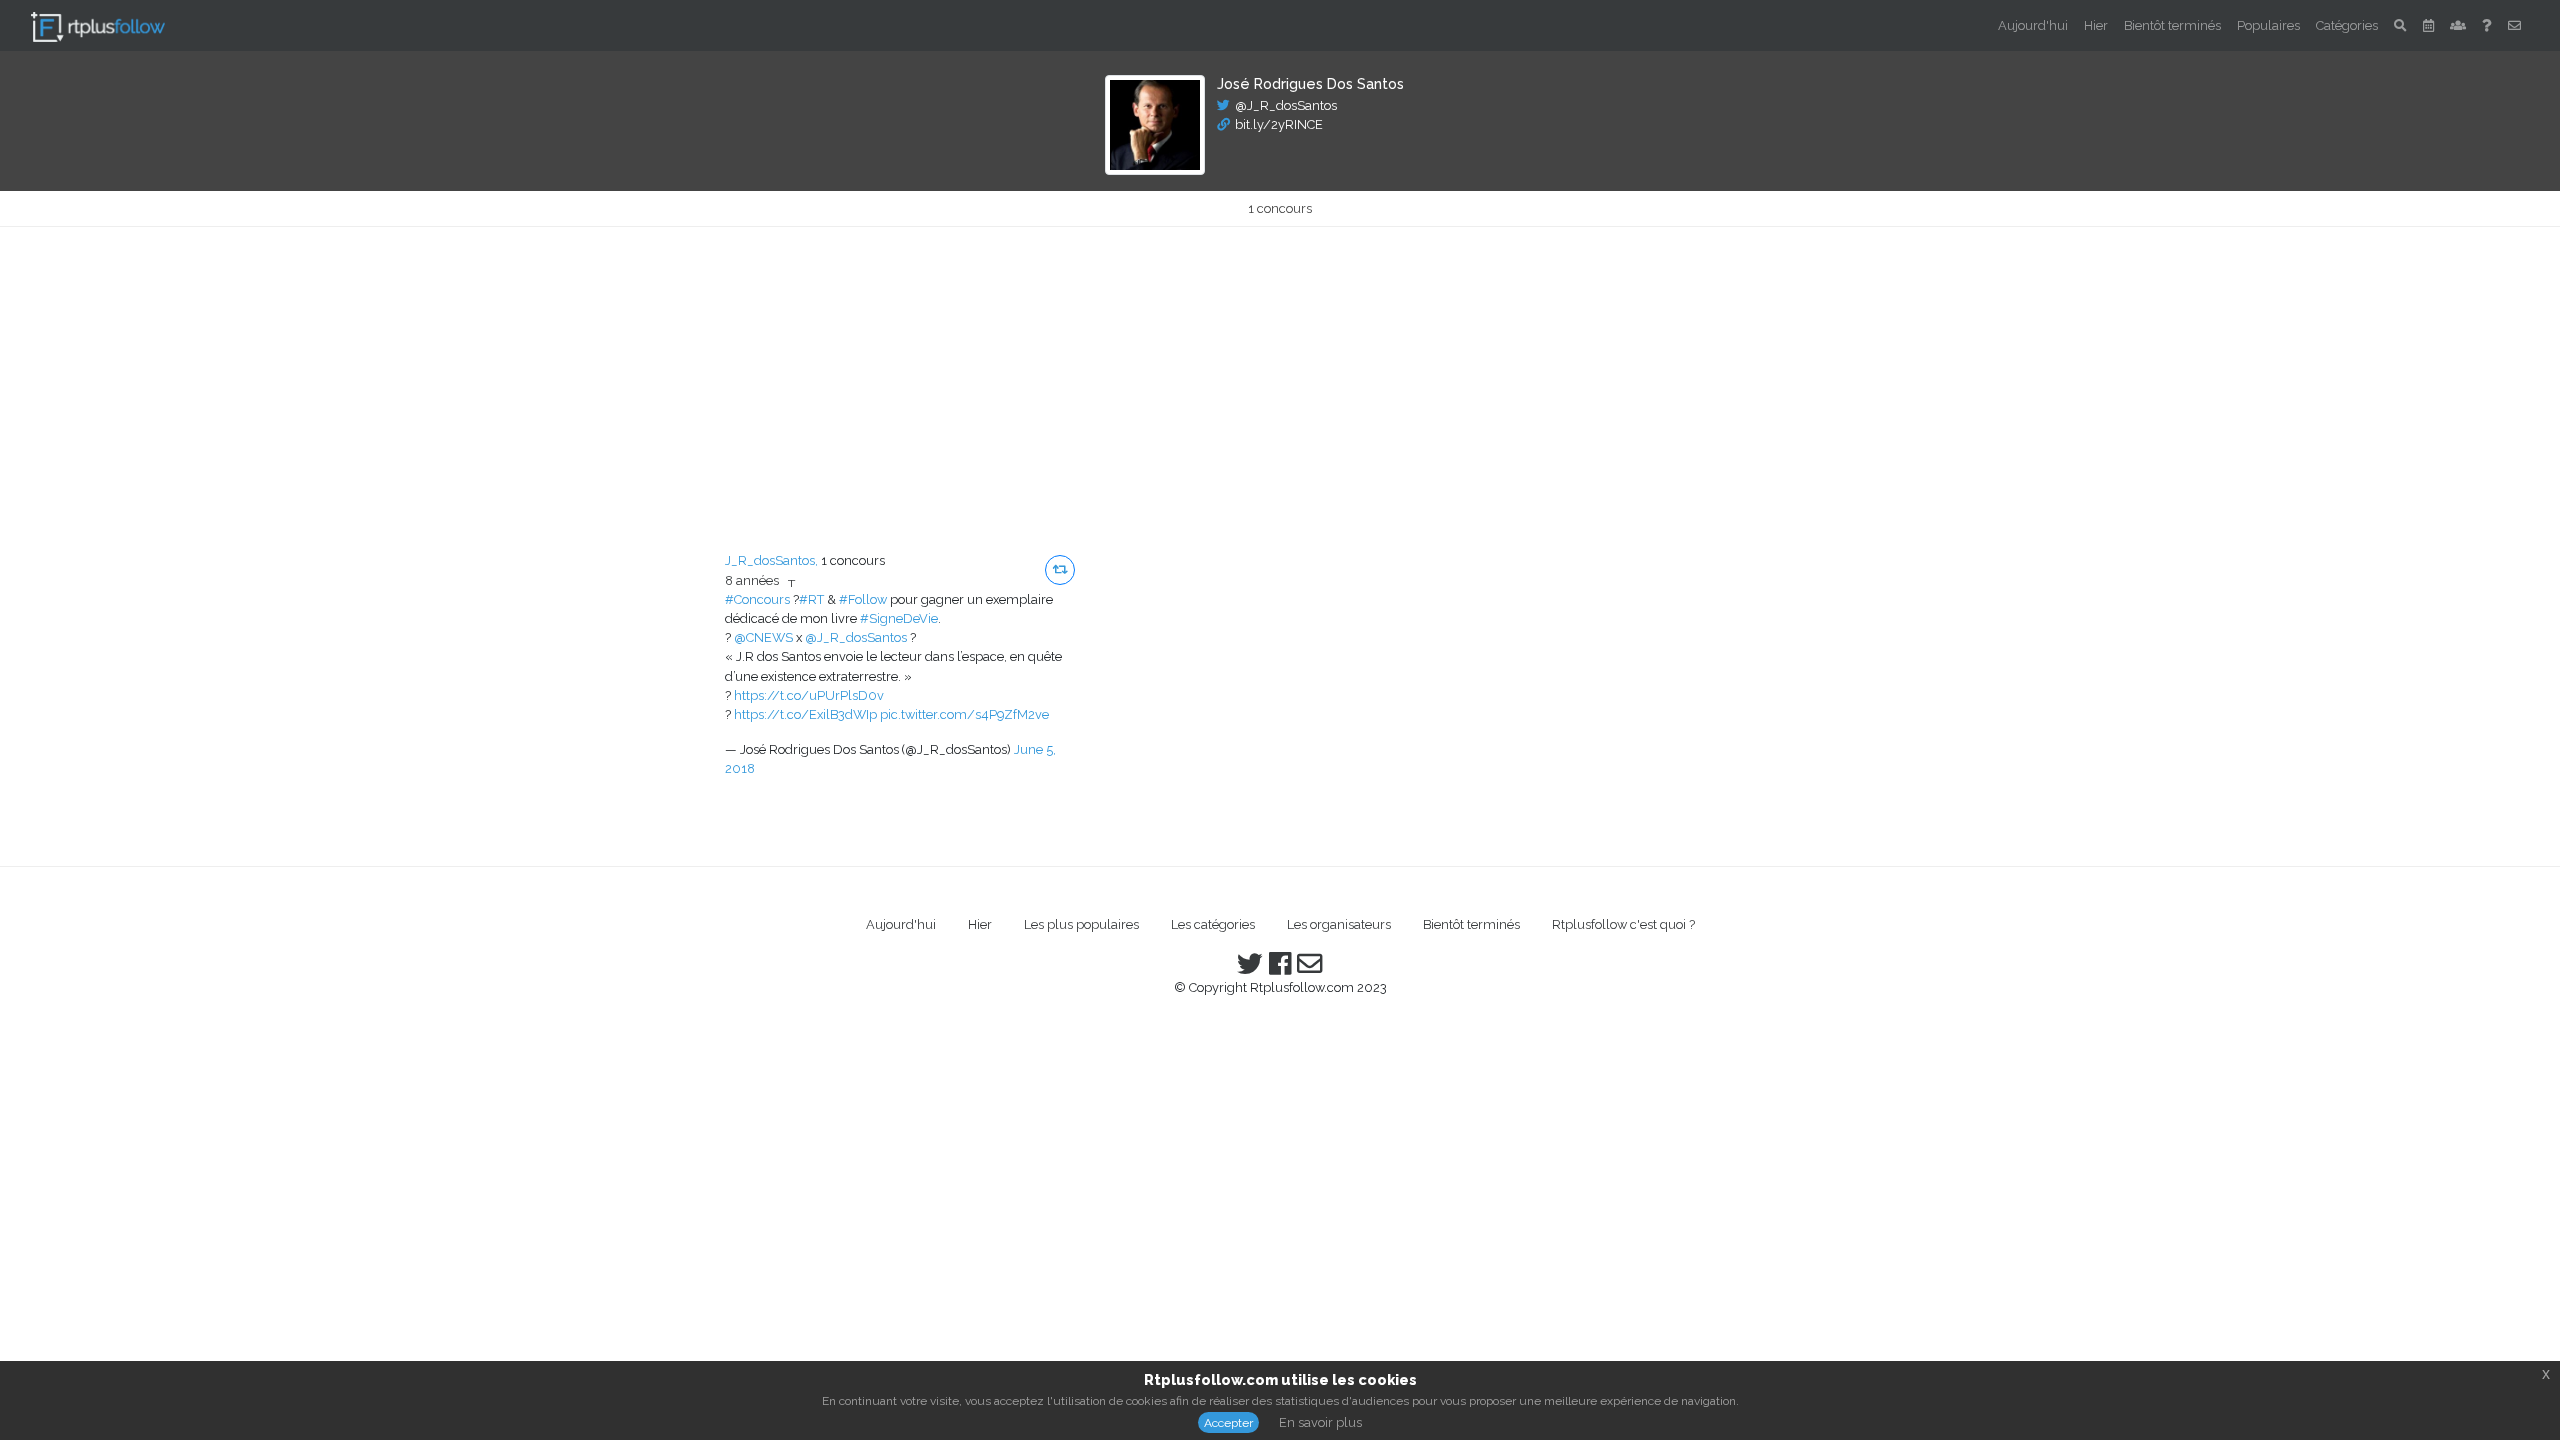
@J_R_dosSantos (1286, 105)
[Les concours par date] (2428, 25)
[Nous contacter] (2514, 25)
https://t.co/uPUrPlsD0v (809, 695)
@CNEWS (763, 637)
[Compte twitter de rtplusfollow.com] (1250, 968)
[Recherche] (2400, 25)
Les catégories (1213, 924)
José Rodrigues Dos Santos (1310, 83)
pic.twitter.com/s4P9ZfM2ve (964, 714)
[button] (1060, 570)
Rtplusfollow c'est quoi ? (1623, 924)
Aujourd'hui (2033, 25)
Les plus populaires (1081, 924)
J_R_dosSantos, (771, 560)
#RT (811, 599)
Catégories (2347, 25)
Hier (2096, 25)
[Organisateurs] (2458, 25)
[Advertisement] (1280, 377)
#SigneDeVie (899, 618)
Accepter (1228, 1423)
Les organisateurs (1339, 924)
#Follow (863, 599)
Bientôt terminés (2172, 25)
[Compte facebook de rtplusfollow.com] (1280, 968)
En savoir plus (1320, 1422)
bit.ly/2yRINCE (1279, 124)
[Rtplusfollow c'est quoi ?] (2487, 25)
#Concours (757, 599)
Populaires (2268, 25)
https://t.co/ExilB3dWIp (805, 714)
